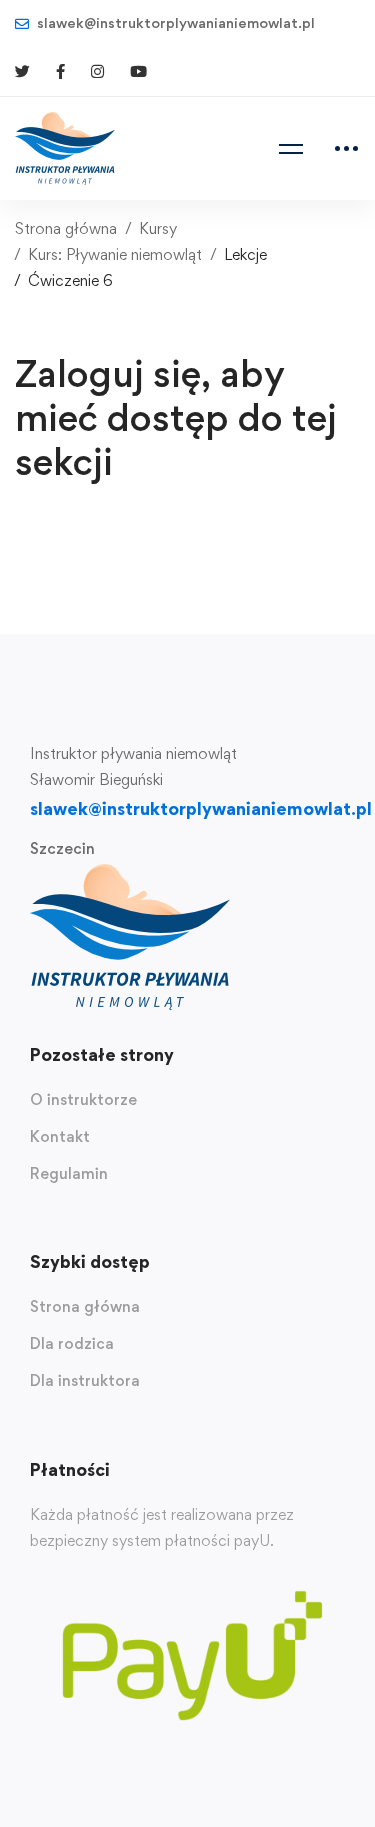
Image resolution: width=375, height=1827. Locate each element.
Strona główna (66, 228)
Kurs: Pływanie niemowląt (115, 254)
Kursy (158, 228)
